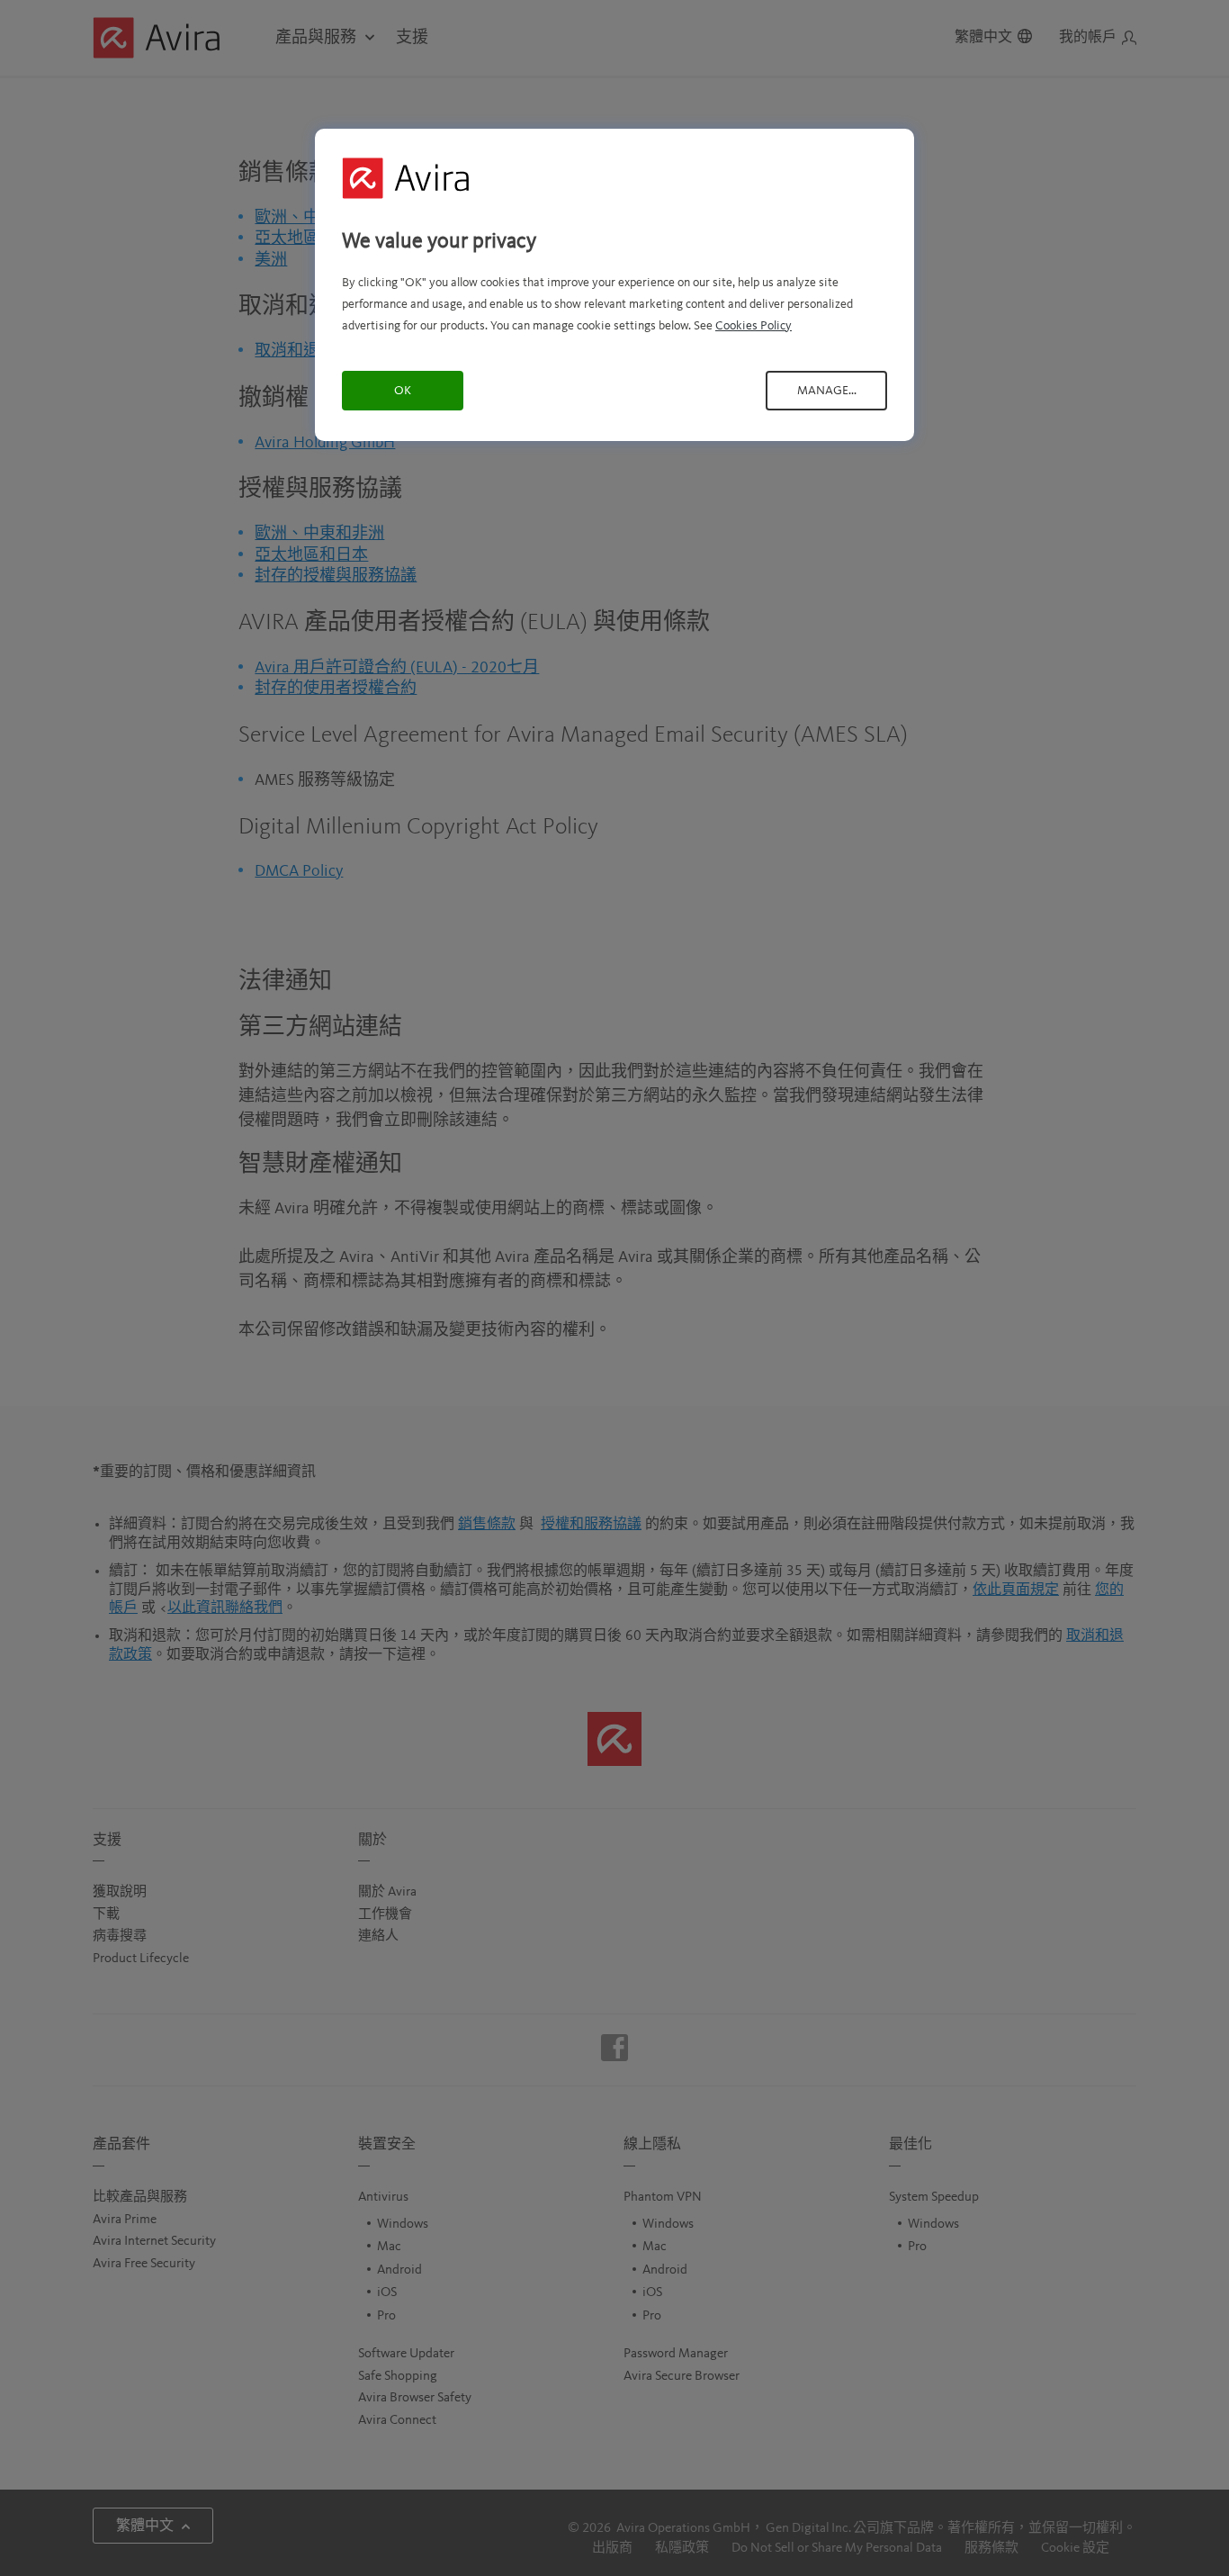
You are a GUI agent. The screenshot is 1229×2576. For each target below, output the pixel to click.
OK (403, 391)
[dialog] (614, 285)
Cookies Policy (754, 326)
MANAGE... (827, 391)
